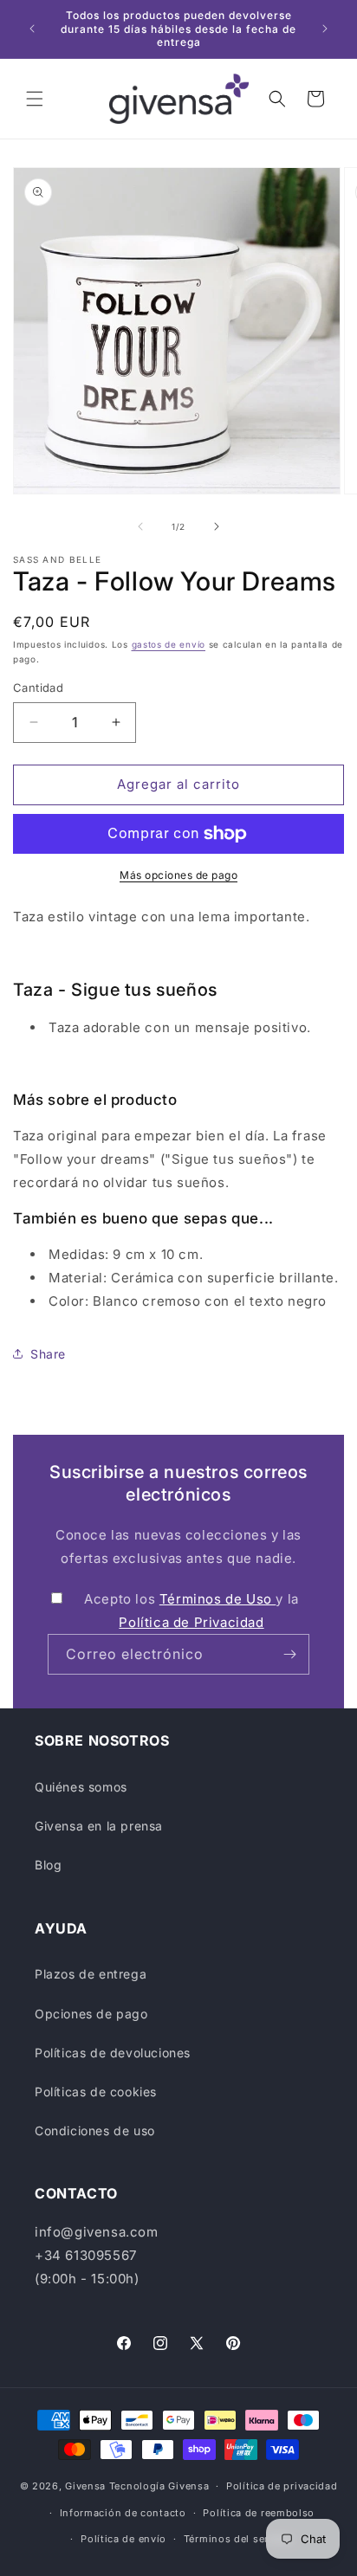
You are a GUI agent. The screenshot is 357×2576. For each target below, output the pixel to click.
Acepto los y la (191, 1611)
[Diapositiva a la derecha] (217, 526)
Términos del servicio (239, 2539)
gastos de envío (169, 644)
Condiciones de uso (95, 2131)
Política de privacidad (282, 2486)
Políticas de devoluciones (113, 2053)
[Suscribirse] (289, 1654)
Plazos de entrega (91, 1974)
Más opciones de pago (178, 875)
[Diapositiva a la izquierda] (140, 526)
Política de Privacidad (191, 1622)
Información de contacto (123, 2513)
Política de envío (123, 2539)
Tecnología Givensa (159, 2486)
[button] (35, 99)
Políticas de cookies (96, 2092)
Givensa (85, 2486)
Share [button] (48, 1354)
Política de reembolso (259, 2513)
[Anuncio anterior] (32, 29)
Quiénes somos (81, 1787)
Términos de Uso (218, 1599)
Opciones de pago (91, 2014)
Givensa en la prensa (99, 1826)
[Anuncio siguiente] (325, 29)
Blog (48, 1865)
